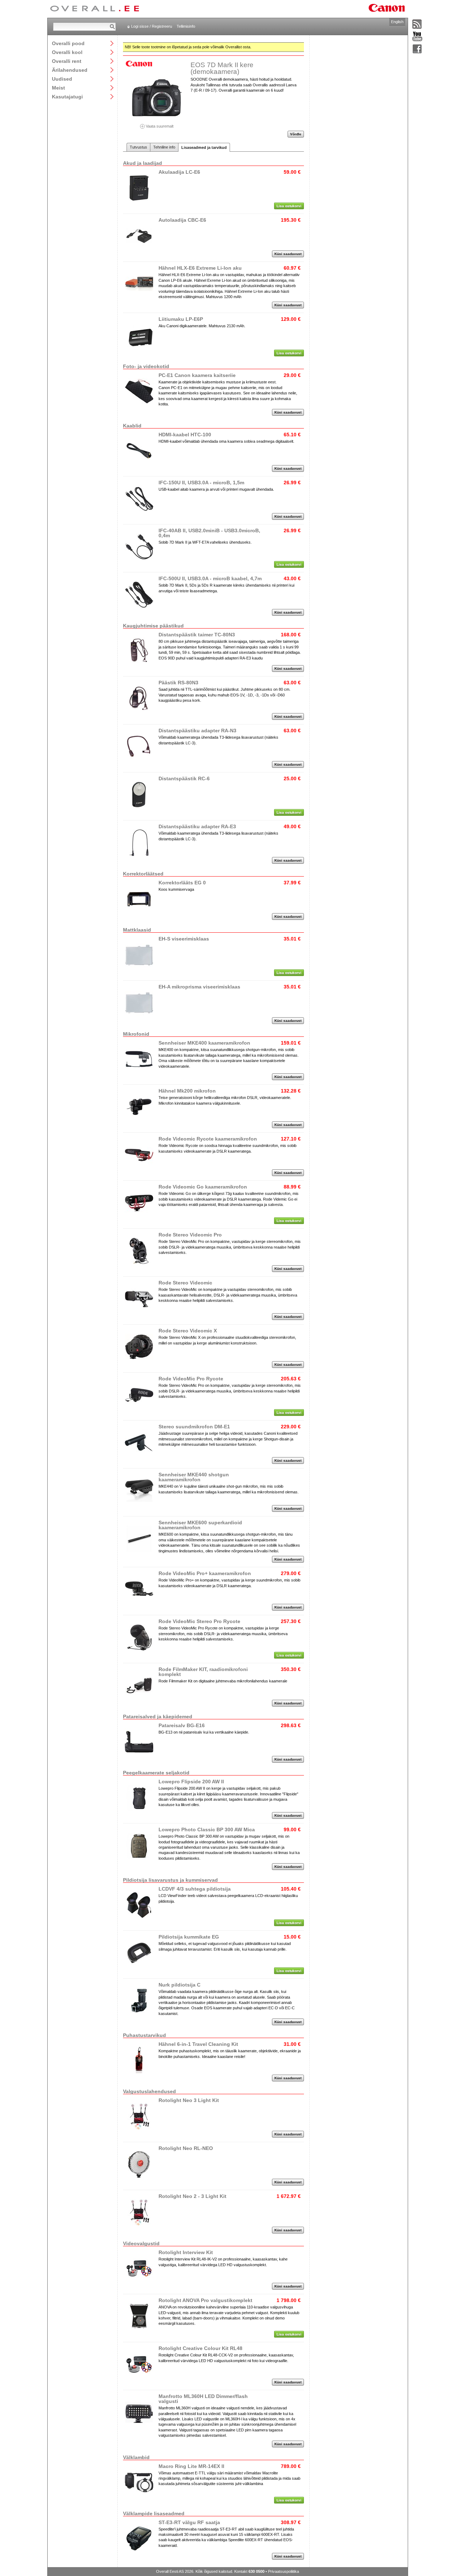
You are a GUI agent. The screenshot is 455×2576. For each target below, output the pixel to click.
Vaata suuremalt (159, 126)
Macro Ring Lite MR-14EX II (191, 2466)
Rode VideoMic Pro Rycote (191, 1379)
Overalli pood (68, 43)
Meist (58, 88)
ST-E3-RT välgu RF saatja (189, 2522)
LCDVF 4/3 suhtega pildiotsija (195, 1889)
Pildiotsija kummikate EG (189, 1937)
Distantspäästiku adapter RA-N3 (197, 731)
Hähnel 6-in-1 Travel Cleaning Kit (198, 2044)
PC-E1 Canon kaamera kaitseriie (197, 375)
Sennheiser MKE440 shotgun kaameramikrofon (194, 1477)
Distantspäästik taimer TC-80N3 (197, 635)
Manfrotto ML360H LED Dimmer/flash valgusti (203, 2399)
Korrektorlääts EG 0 (182, 883)
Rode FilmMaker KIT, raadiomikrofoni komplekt (203, 1672)
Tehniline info (164, 147)
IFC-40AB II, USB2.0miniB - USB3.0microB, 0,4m (209, 533)
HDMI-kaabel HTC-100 (185, 435)
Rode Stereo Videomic (185, 1283)
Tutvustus (138, 147)
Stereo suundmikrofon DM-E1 (194, 1427)
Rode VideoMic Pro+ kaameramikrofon (205, 1573)
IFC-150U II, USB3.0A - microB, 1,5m (201, 483)
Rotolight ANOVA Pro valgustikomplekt (205, 2300)
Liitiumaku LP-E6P (181, 319)
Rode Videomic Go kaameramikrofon (203, 1187)
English (397, 22)
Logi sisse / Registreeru (152, 26)
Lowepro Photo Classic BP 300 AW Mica (207, 1829)
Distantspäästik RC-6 (184, 778)
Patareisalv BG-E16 (182, 1725)
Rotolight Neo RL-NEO (186, 2148)
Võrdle (296, 134)
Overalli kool (67, 52)
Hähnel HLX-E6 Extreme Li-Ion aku (200, 268)
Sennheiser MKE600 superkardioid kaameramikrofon (200, 1525)
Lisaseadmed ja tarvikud (204, 147)
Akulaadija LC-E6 (179, 172)
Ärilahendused (70, 70)
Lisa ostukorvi (289, 206)
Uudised (62, 79)
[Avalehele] (95, 9)
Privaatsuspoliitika (283, 2571)
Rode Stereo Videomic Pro (190, 1235)
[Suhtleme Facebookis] (417, 49)
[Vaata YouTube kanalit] (417, 37)
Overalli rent (67, 61)
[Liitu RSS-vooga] (417, 25)
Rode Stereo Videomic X (188, 1331)
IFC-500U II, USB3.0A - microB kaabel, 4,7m (210, 578)
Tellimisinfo (186, 26)
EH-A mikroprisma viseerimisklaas (199, 987)
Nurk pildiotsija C (180, 1985)
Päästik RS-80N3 (178, 683)
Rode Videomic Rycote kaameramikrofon (208, 1139)
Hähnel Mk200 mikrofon (187, 1091)
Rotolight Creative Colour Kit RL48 (200, 2348)
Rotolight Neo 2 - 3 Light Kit (192, 2196)
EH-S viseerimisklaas (184, 939)
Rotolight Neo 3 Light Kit (189, 2100)
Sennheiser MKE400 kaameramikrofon (204, 1043)
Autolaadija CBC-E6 (182, 220)
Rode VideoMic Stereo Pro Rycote (199, 1621)
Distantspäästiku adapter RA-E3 (197, 826)
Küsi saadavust (288, 254)
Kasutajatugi (67, 96)
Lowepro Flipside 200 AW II (191, 1782)
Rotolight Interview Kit (186, 2252)
